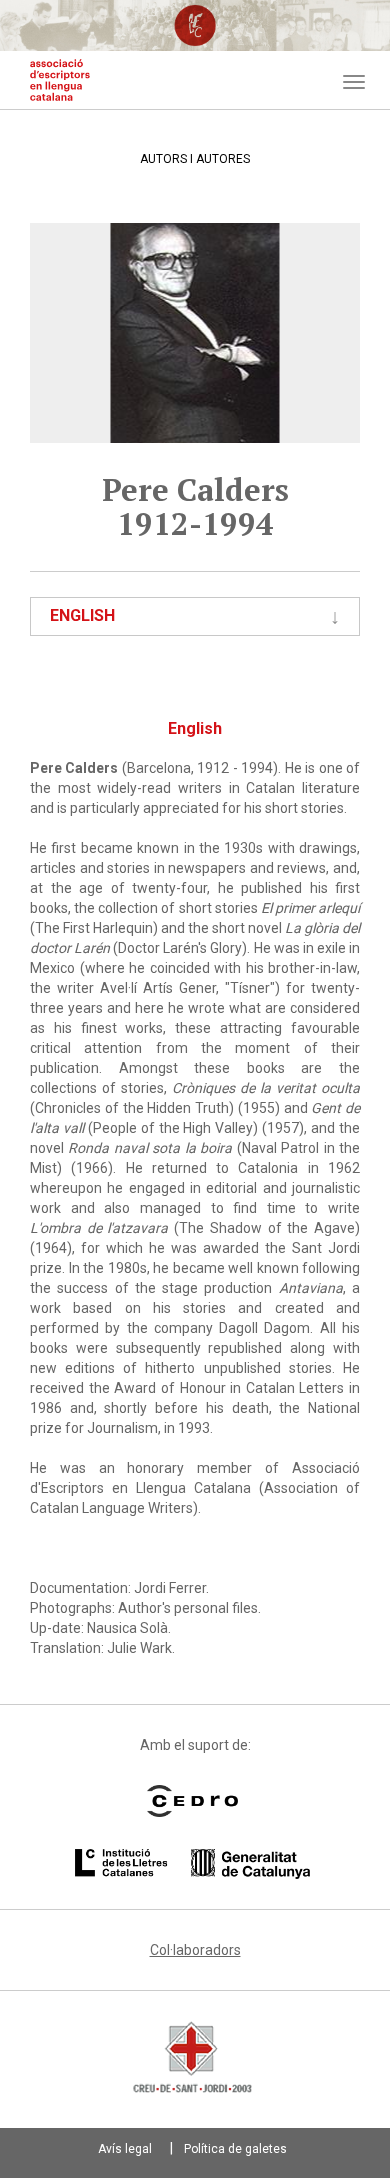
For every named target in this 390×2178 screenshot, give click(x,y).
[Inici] (60, 80)
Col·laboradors (195, 1950)
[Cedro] (192, 1801)
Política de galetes (235, 2149)
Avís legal (125, 2149)
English (82, 615)
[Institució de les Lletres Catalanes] (192, 1864)
